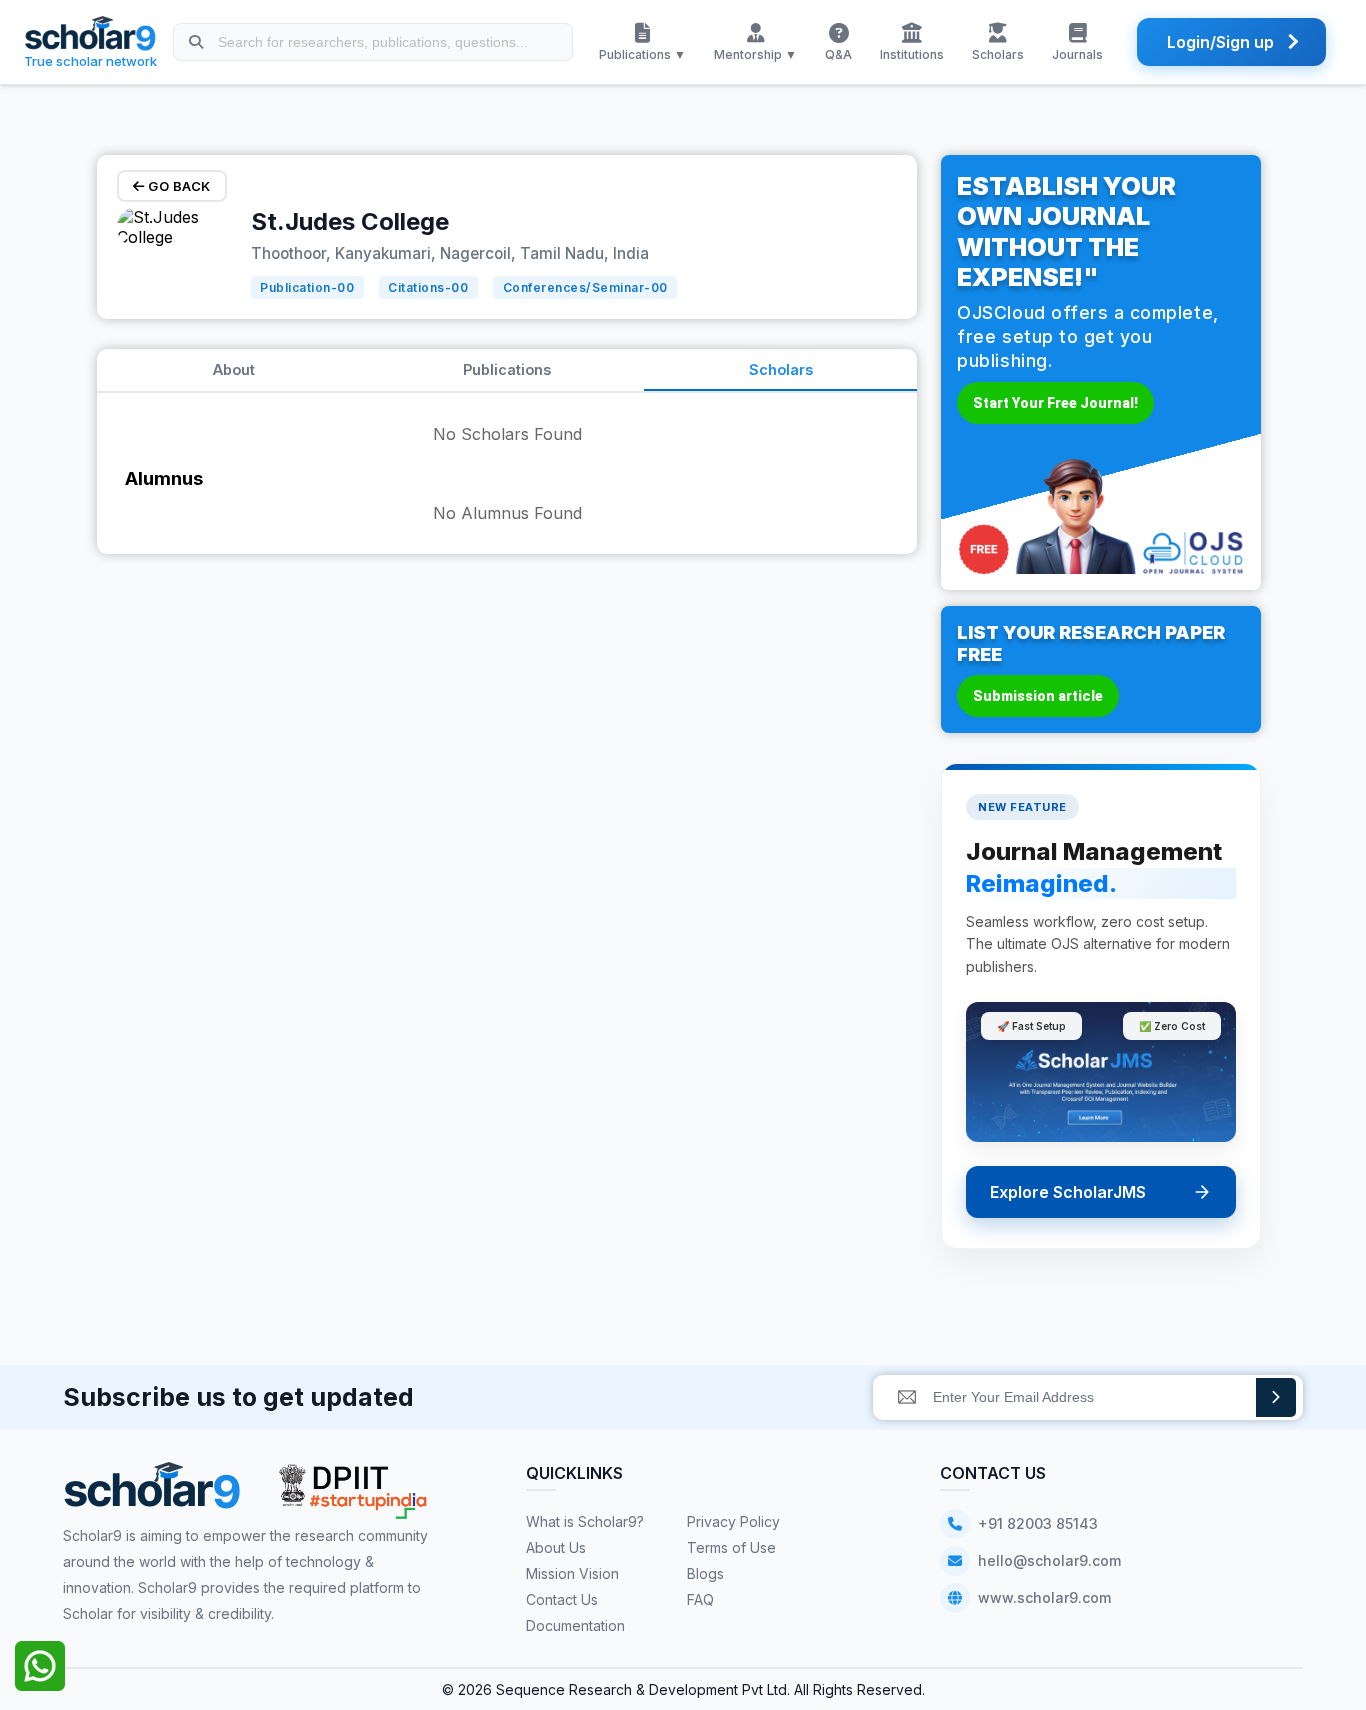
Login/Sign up (1220, 42)
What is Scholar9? (585, 1521)
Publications (507, 369)
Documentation (575, 1625)
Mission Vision (572, 1573)
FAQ (700, 1599)
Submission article (1038, 696)
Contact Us (562, 1599)
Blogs (705, 1573)
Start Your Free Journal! (1055, 403)
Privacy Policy (733, 1521)
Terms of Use (731, 1547)
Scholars (781, 369)
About (234, 369)
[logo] (152, 1492)
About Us (556, 1547)
